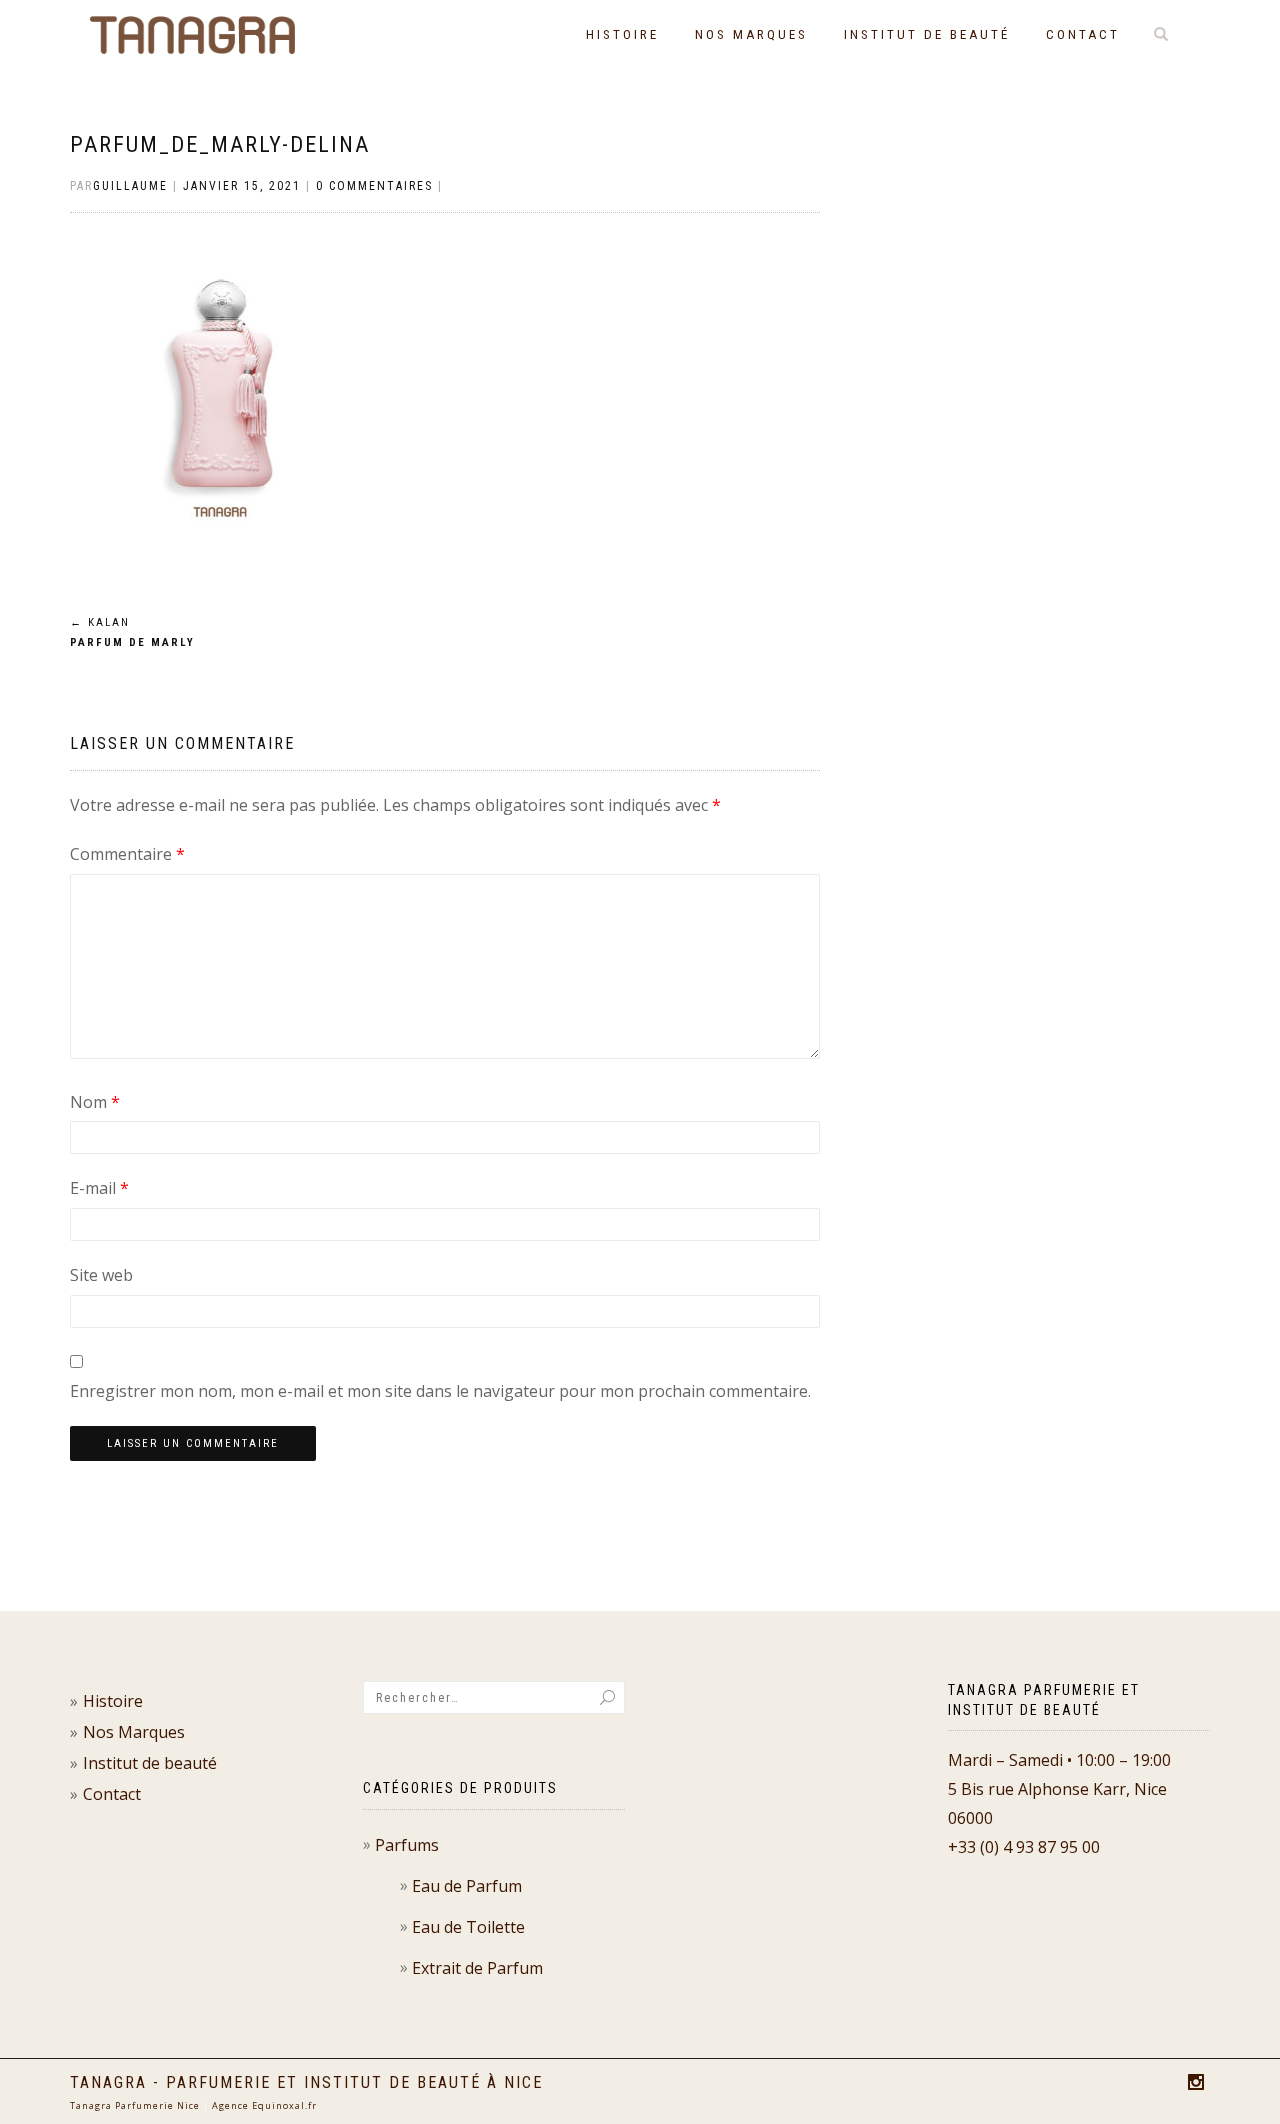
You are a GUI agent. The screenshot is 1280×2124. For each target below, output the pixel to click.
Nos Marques (751, 34)
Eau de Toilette (468, 1927)
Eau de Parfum (467, 1886)
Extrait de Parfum (477, 1968)
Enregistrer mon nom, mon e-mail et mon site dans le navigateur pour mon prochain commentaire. (440, 1391)
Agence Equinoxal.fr (264, 2105)
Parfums (407, 1845)
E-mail (99, 1188)
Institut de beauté (927, 34)
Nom (95, 1102)
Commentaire (127, 854)
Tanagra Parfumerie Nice (135, 2105)
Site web (101, 1275)
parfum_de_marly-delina (220, 144)
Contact (1083, 34)
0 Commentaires (374, 186)
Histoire (622, 34)
